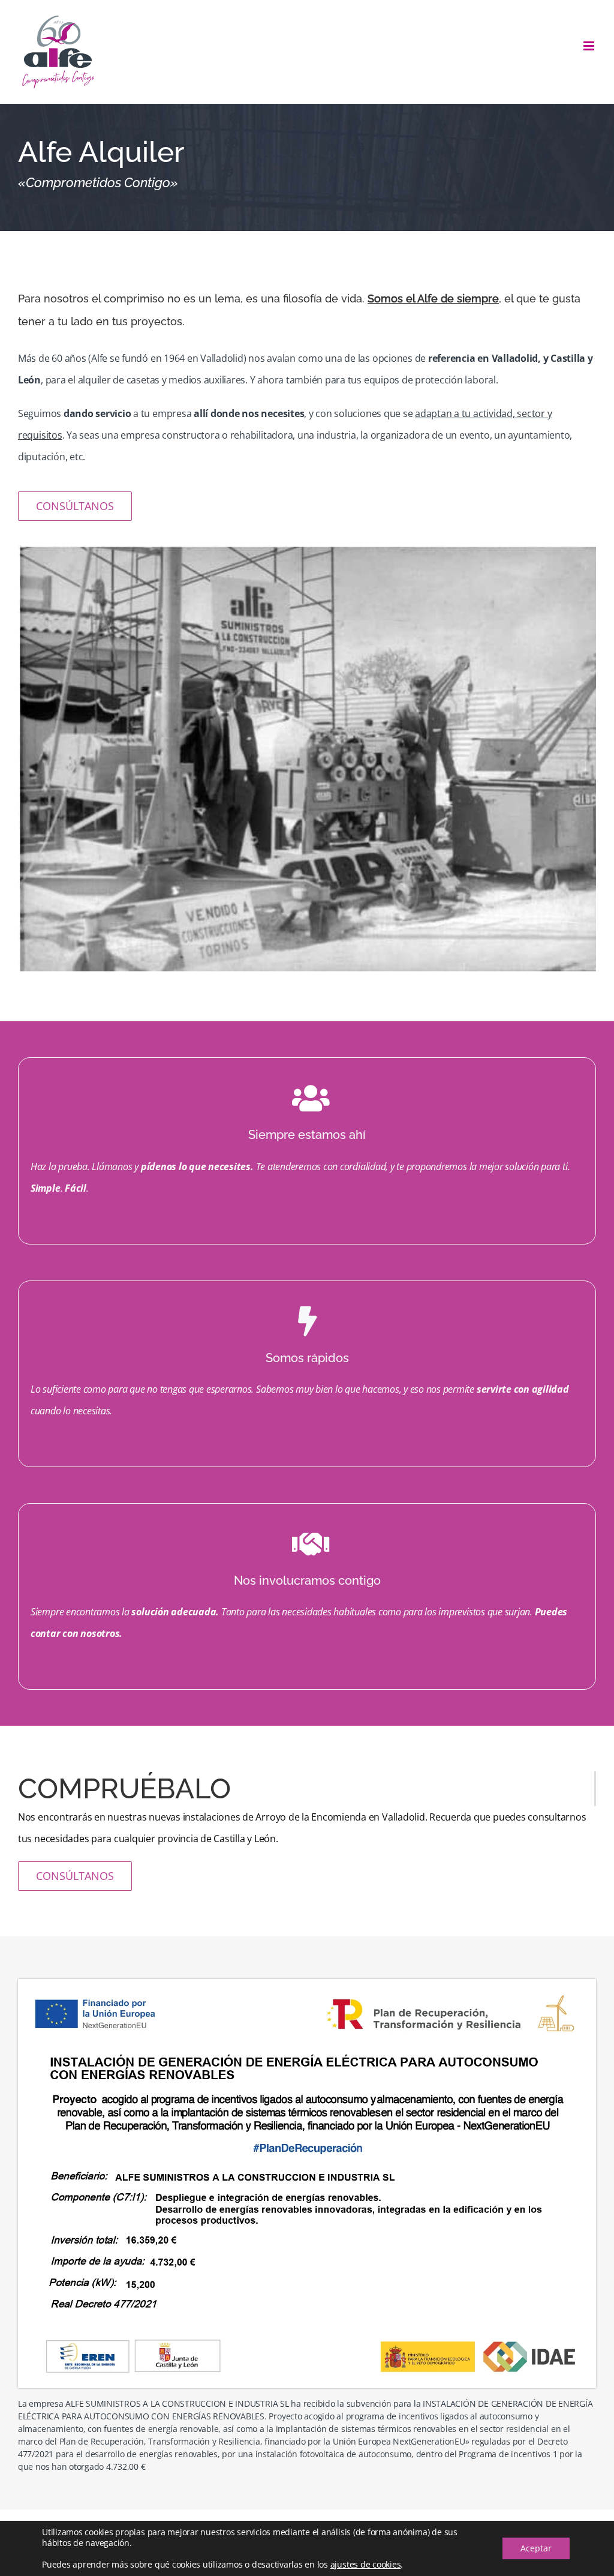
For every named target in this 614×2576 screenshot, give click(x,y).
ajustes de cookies (366, 2565)
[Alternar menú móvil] (590, 46)
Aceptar (536, 2548)
